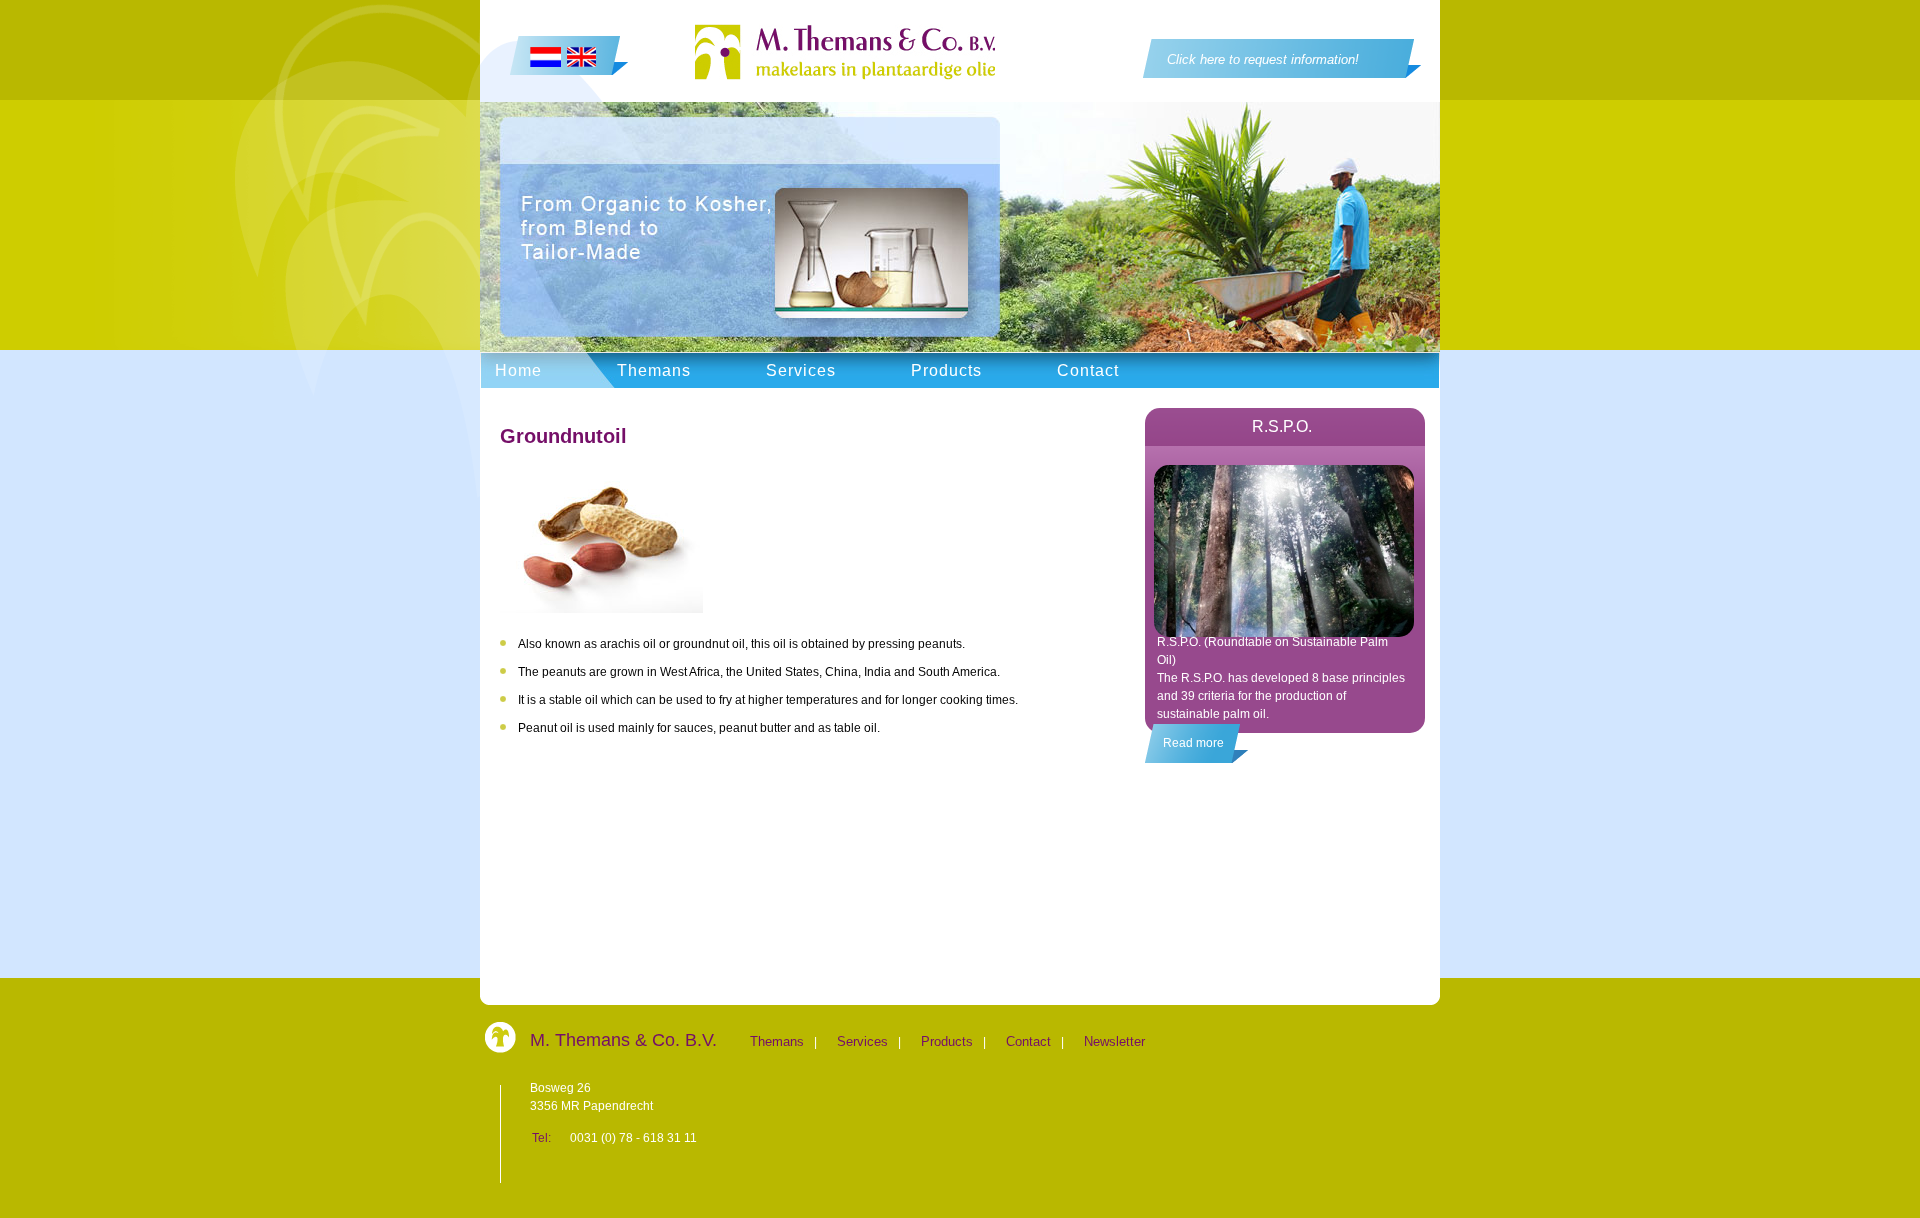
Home (518, 370)
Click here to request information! (1263, 59)
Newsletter (1114, 1041)
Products (946, 370)
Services (801, 370)
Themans (654, 370)
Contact (1088, 370)
